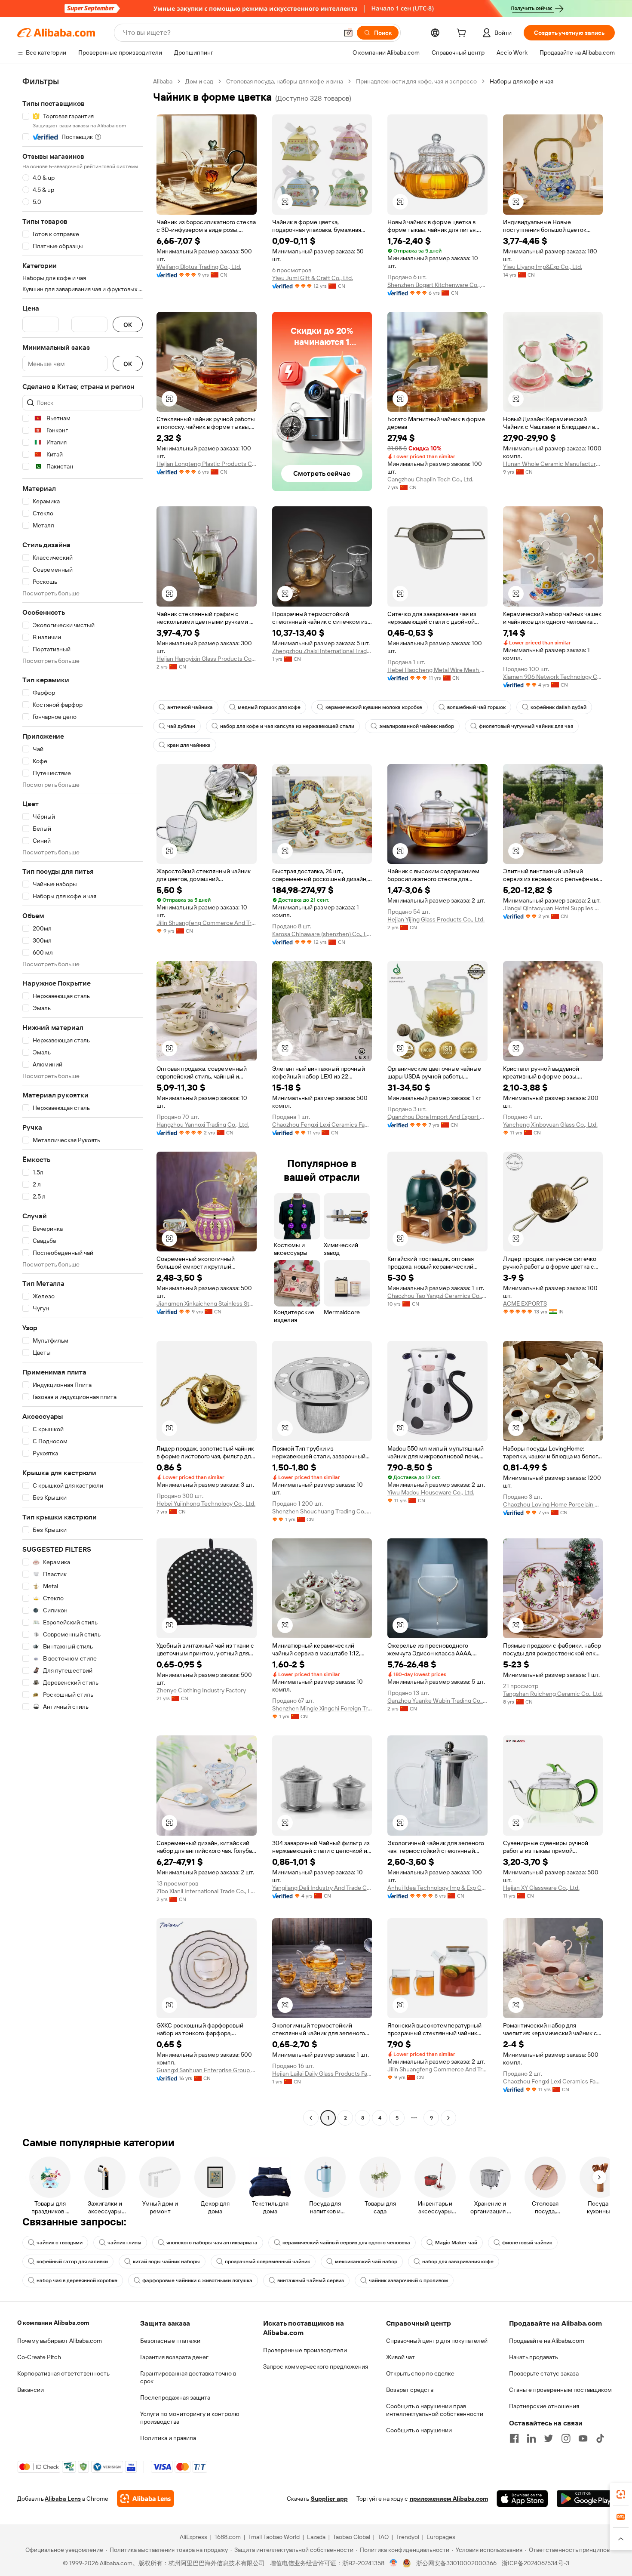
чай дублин (181, 726)
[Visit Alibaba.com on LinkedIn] (531, 2438)
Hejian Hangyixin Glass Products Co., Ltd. (207, 659)
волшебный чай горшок (476, 707)
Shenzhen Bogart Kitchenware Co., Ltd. (437, 285)
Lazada (316, 2537)
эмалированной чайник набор (417, 726)
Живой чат (400, 2357)
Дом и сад (199, 81)
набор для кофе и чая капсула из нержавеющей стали (287, 726)
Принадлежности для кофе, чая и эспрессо (416, 81)
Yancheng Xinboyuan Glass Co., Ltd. (550, 1125)
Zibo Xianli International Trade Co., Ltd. (207, 1891)
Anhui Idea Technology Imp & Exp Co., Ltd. (437, 1888)
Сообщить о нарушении (419, 2430)
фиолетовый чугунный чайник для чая (526, 726)
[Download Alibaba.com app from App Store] (522, 2499)
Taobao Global (351, 2537)
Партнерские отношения (544, 2406)
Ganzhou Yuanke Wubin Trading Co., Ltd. (437, 1701)
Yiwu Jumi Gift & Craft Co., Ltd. (313, 278)
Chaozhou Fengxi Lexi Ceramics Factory (322, 1125)
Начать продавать (534, 2357)
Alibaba (163, 81)
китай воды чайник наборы (166, 2262)
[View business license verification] (394, 2563)
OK (128, 325)
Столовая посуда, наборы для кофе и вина (285, 81)
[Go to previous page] (311, 2118)
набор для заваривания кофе (458, 2262)
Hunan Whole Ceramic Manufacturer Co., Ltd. (553, 464)
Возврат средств (410, 2390)
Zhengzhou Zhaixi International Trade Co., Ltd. (322, 651)
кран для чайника (189, 745)
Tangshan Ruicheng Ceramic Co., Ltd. (553, 1694)
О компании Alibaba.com (53, 2323)
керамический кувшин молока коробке (374, 707)
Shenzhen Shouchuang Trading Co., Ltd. (322, 1511)
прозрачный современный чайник (267, 2262)
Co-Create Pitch (39, 2357)
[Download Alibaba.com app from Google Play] (586, 2499)
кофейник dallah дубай (558, 707)
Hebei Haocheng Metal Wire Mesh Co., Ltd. (437, 670)
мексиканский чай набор (366, 2262)
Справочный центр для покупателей (437, 2341)
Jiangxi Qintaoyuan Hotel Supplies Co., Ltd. (553, 908)
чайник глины (124, 2243)
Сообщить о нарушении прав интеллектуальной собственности (435, 2410)
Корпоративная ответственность (63, 2373)
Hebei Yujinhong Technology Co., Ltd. (206, 1504)
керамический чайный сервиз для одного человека (346, 2243)
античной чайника (190, 707)
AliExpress (193, 2537)
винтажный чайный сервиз (311, 2280)
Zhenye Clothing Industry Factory (201, 1690)
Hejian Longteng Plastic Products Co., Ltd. (207, 464)
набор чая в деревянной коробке (77, 2280)
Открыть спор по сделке (420, 2373)
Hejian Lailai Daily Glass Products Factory (322, 2074)
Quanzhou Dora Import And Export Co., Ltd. (437, 1117)
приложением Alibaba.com (449, 2499)
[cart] (463, 34)
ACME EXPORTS (525, 1303)
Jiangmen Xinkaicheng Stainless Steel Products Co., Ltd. (207, 1303)
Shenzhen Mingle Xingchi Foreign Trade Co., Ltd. (322, 1708)
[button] (348, 33)
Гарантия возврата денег (174, 2357)
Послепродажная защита (175, 2397)
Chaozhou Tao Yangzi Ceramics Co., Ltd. (437, 1296)
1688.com (228, 2537)
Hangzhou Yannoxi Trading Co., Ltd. (203, 1125)
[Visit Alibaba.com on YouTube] (583, 2438)
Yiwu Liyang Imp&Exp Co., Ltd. (543, 267)
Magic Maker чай (456, 2243)
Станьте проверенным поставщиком (560, 2390)
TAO (383, 2537)
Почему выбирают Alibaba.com (60, 2341)
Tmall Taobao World (274, 2537)
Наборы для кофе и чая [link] (522, 81)
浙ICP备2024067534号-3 (535, 2563)
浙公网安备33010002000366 (456, 2563)
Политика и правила (168, 2438)
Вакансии (31, 2390)
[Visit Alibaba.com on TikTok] (600, 2438)
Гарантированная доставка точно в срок (188, 2377)
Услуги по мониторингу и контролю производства (190, 2418)
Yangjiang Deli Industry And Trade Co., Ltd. (322, 1888)
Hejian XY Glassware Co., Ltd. (541, 1888)
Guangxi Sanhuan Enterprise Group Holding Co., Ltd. (207, 2070)
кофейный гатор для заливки (72, 2262)
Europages (441, 2537)
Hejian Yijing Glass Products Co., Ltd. (436, 919)
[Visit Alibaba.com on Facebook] (514, 2438)
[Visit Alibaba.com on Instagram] (566, 2438)
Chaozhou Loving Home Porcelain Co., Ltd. (553, 1504)
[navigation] (83, 1101)
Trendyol (408, 2537)
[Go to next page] (448, 2118)
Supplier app (329, 2499)
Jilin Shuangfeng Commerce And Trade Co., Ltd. (207, 923)
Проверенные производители (305, 2350)
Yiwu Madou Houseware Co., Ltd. (431, 1492)
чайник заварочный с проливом (408, 2280)
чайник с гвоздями (60, 2243)
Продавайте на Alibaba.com (547, 2341)
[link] (621, 2494)
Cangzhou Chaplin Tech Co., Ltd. (430, 479)
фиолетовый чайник (527, 2243)
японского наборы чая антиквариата (212, 2243)
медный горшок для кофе (269, 707)
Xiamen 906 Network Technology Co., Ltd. (553, 677)
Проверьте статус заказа (544, 2373)
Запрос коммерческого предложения (316, 2366)
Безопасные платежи (170, 2341)
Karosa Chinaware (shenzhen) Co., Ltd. (322, 934)
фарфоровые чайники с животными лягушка (197, 2280)
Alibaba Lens (63, 2499)
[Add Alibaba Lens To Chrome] (146, 2499)
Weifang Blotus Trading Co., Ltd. (199, 267)
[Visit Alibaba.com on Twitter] (549, 2438)
